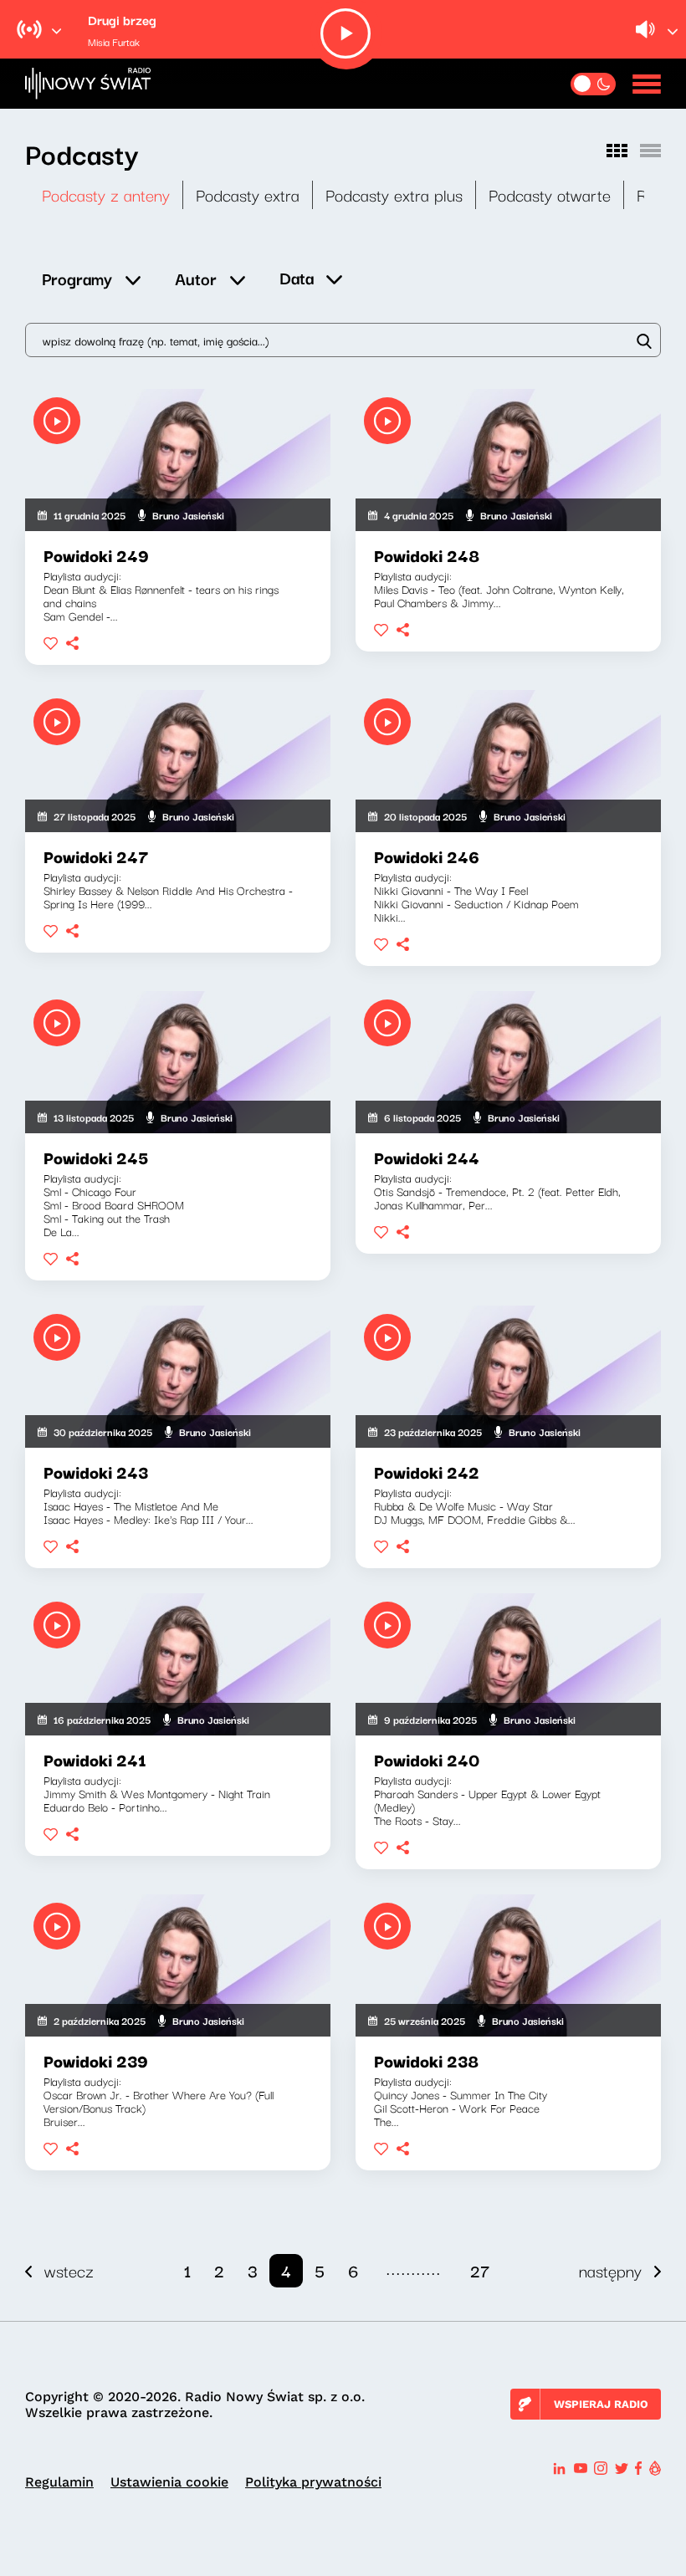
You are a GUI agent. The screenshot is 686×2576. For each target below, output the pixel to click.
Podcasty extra (248, 194)
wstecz (69, 2270)
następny (610, 2270)
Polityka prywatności (313, 2482)
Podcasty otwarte (550, 194)
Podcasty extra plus (394, 194)
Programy (77, 278)
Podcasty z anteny (106, 194)
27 (480, 2270)
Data (297, 277)
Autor (196, 278)
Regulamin (59, 2482)
